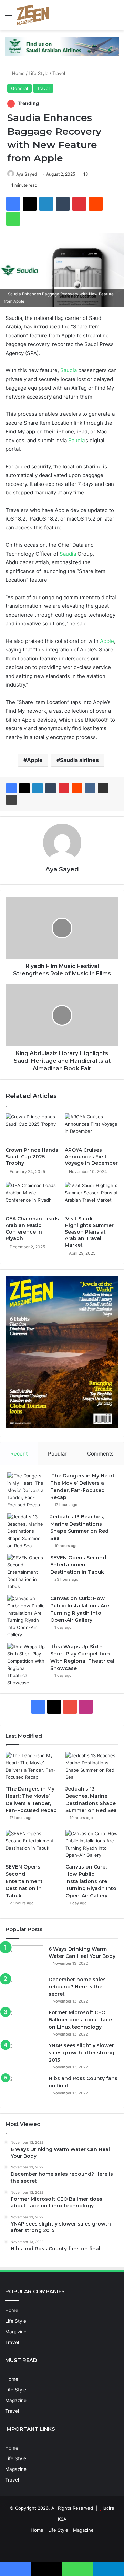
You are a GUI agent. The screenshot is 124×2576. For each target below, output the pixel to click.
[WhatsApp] (13, 219)
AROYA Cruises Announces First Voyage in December (91, 1157)
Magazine (16, 2332)
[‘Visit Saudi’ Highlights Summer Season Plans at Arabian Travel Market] (92, 1197)
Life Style (39, 73)
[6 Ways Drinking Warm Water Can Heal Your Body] (24, 1958)
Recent (19, 1454)
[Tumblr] (63, 204)
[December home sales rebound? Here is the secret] (24, 1989)
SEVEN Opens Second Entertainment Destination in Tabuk (78, 1565)
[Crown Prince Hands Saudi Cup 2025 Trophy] (32, 1128)
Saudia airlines (79, 760)
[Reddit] (96, 204)
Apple (107, 641)
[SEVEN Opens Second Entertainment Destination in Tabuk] (26, 1572)
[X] (30, 204)
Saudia (69, 370)
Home (18, 73)
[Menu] (9, 18)
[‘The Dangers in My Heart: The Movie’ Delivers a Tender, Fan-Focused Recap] (26, 1490)
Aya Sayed (27, 174)
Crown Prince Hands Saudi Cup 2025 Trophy (32, 1157)
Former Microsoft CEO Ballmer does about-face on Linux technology (80, 2020)
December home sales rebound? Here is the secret (77, 1987)
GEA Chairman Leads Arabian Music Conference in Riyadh (32, 1229)
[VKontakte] (90, 788)
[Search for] (115, 18)
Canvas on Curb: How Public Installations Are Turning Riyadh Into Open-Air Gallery (91, 1881)
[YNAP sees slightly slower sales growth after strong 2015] (24, 2055)
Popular (57, 1454)
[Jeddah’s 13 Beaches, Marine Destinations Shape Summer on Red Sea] (26, 1531)
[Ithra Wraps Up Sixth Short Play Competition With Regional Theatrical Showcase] (26, 1665)
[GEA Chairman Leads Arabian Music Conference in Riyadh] (32, 1197)
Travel (59, 73)
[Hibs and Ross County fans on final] (24, 2088)
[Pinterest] (79, 204)
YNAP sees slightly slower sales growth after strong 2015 (81, 2053)
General (19, 88)
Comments (100, 1454)
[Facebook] (13, 204)
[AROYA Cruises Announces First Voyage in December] (92, 1128)
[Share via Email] (103, 788)
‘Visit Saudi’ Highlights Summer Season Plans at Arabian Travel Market (89, 1232)
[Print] (11, 800)
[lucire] (33, 15)
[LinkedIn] (46, 204)
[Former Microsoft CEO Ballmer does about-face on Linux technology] (24, 2022)
